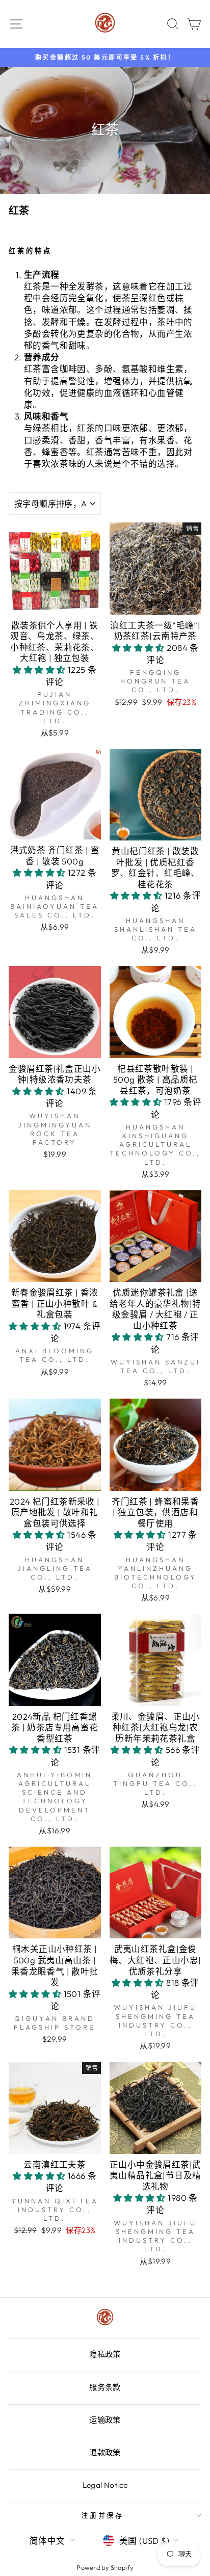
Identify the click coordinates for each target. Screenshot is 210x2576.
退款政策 (105, 2452)
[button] (40, 669)
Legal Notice (105, 2485)
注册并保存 (103, 2515)
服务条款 (105, 2387)
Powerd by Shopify (105, 2567)
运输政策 (105, 2420)
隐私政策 (105, 2354)
